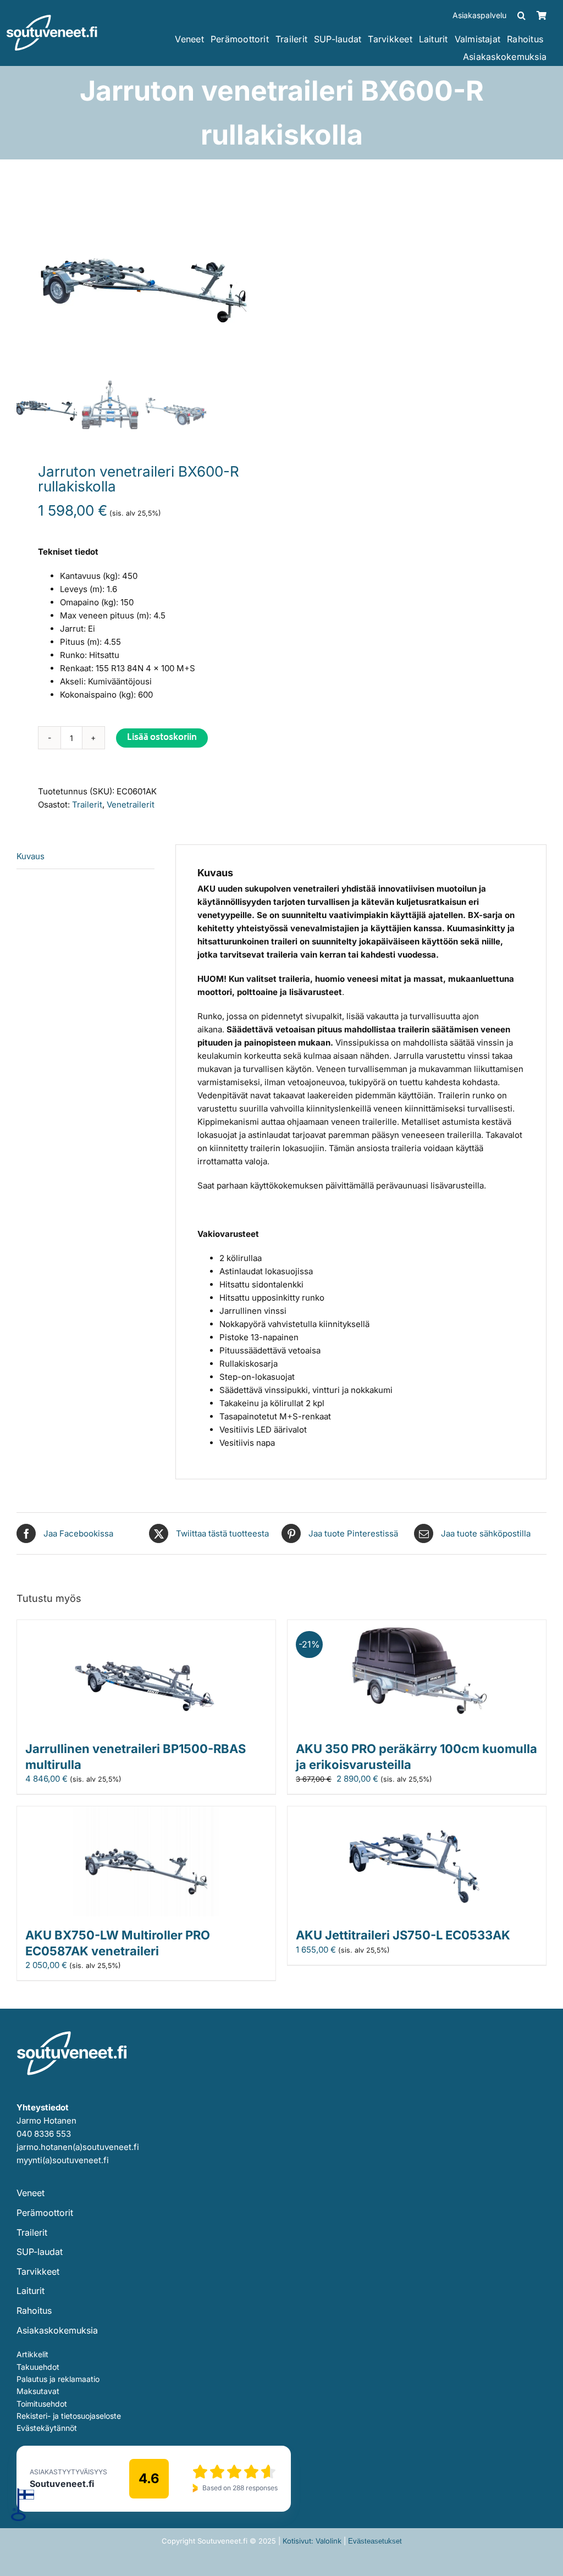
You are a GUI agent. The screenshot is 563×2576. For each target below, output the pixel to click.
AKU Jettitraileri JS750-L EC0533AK (403, 1935)
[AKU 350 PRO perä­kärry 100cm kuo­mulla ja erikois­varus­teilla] (417, 1626)
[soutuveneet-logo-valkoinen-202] (52, 18)
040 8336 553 (44, 2134)
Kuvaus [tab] (31, 856)
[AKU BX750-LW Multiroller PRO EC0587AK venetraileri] (146, 1813)
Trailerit (87, 805)
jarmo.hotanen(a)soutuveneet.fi (78, 2147)
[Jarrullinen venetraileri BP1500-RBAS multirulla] (146, 1626)
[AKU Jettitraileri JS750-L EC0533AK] (417, 1813)
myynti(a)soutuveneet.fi (63, 2160)
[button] (521, 15)
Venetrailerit (131, 805)
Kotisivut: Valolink (312, 2541)
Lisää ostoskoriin (162, 738)
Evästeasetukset (375, 2541)
